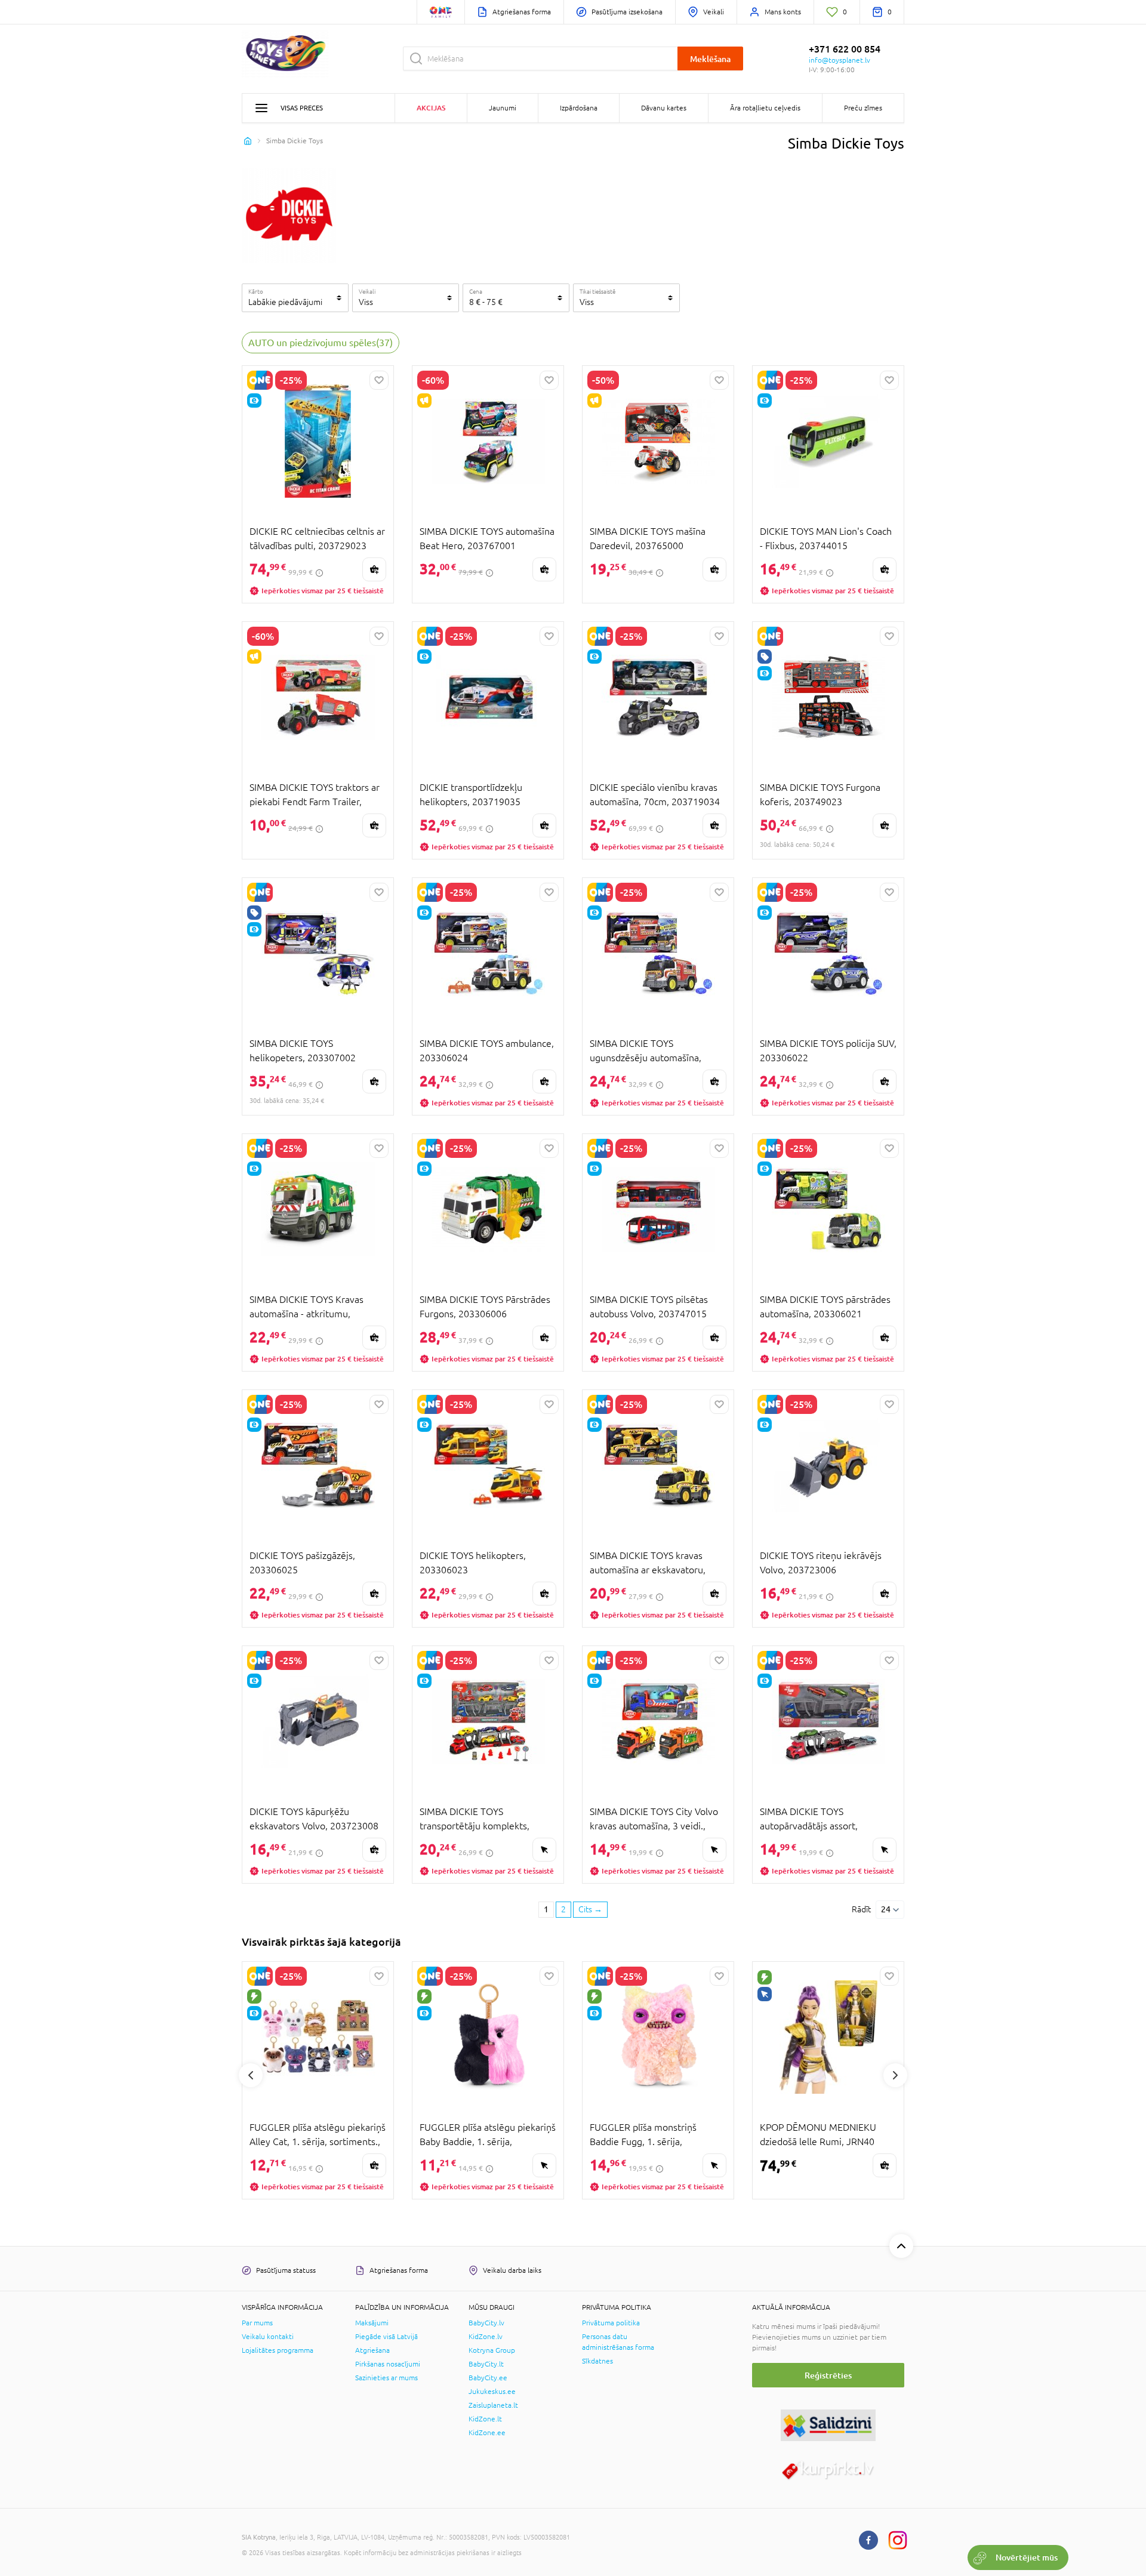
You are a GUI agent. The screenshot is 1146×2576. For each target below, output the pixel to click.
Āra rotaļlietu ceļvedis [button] (765, 108)
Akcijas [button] (431, 108)
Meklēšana (710, 59)
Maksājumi (372, 2323)
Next (895, 2075)
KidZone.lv (486, 2337)
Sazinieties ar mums (386, 2378)
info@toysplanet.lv (840, 60)
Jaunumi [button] (503, 108)
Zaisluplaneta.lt (493, 2405)
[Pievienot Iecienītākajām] (379, 380)
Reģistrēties (828, 2375)
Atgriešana (372, 2350)
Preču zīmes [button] (863, 108)
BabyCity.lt (486, 2364)
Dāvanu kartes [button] (664, 108)
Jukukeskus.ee (492, 2392)
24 (886, 1909)
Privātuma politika (611, 2323)
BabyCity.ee (488, 2378)
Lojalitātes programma (278, 2350)
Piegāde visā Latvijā (386, 2337)
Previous (251, 2075)
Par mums (257, 2323)
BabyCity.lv (486, 2323)
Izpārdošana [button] (579, 108)
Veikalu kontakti (268, 2337)
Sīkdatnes (597, 2361)
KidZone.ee (487, 2433)
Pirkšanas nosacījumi (388, 2364)
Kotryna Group (492, 2350)
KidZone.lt (485, 2419)
